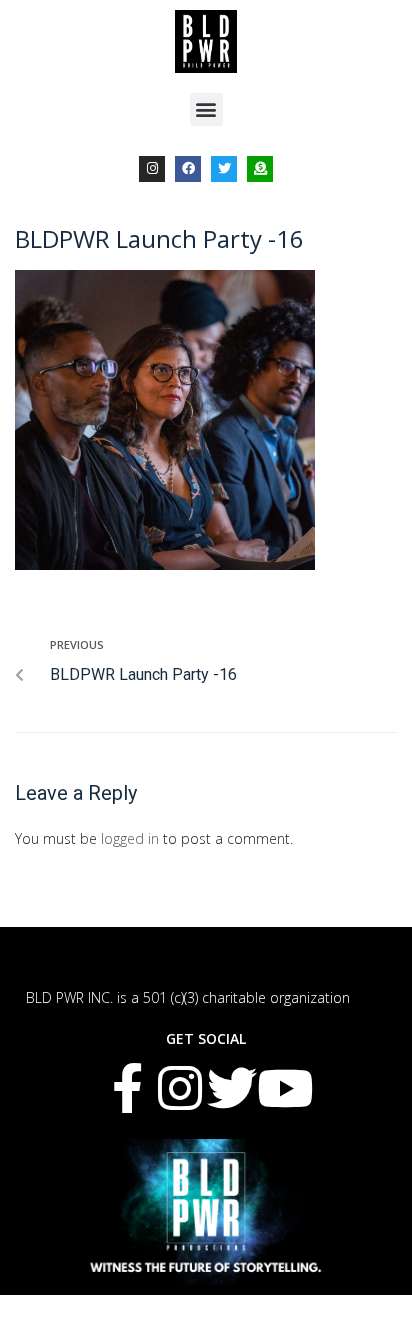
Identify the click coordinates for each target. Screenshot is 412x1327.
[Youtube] (285, 1088)
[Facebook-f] (127, 1088)
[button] (206, 109)
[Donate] (260, 169)
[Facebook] (188, 169)
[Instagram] (152, 169)
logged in (130, 838)
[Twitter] (224, 169)
